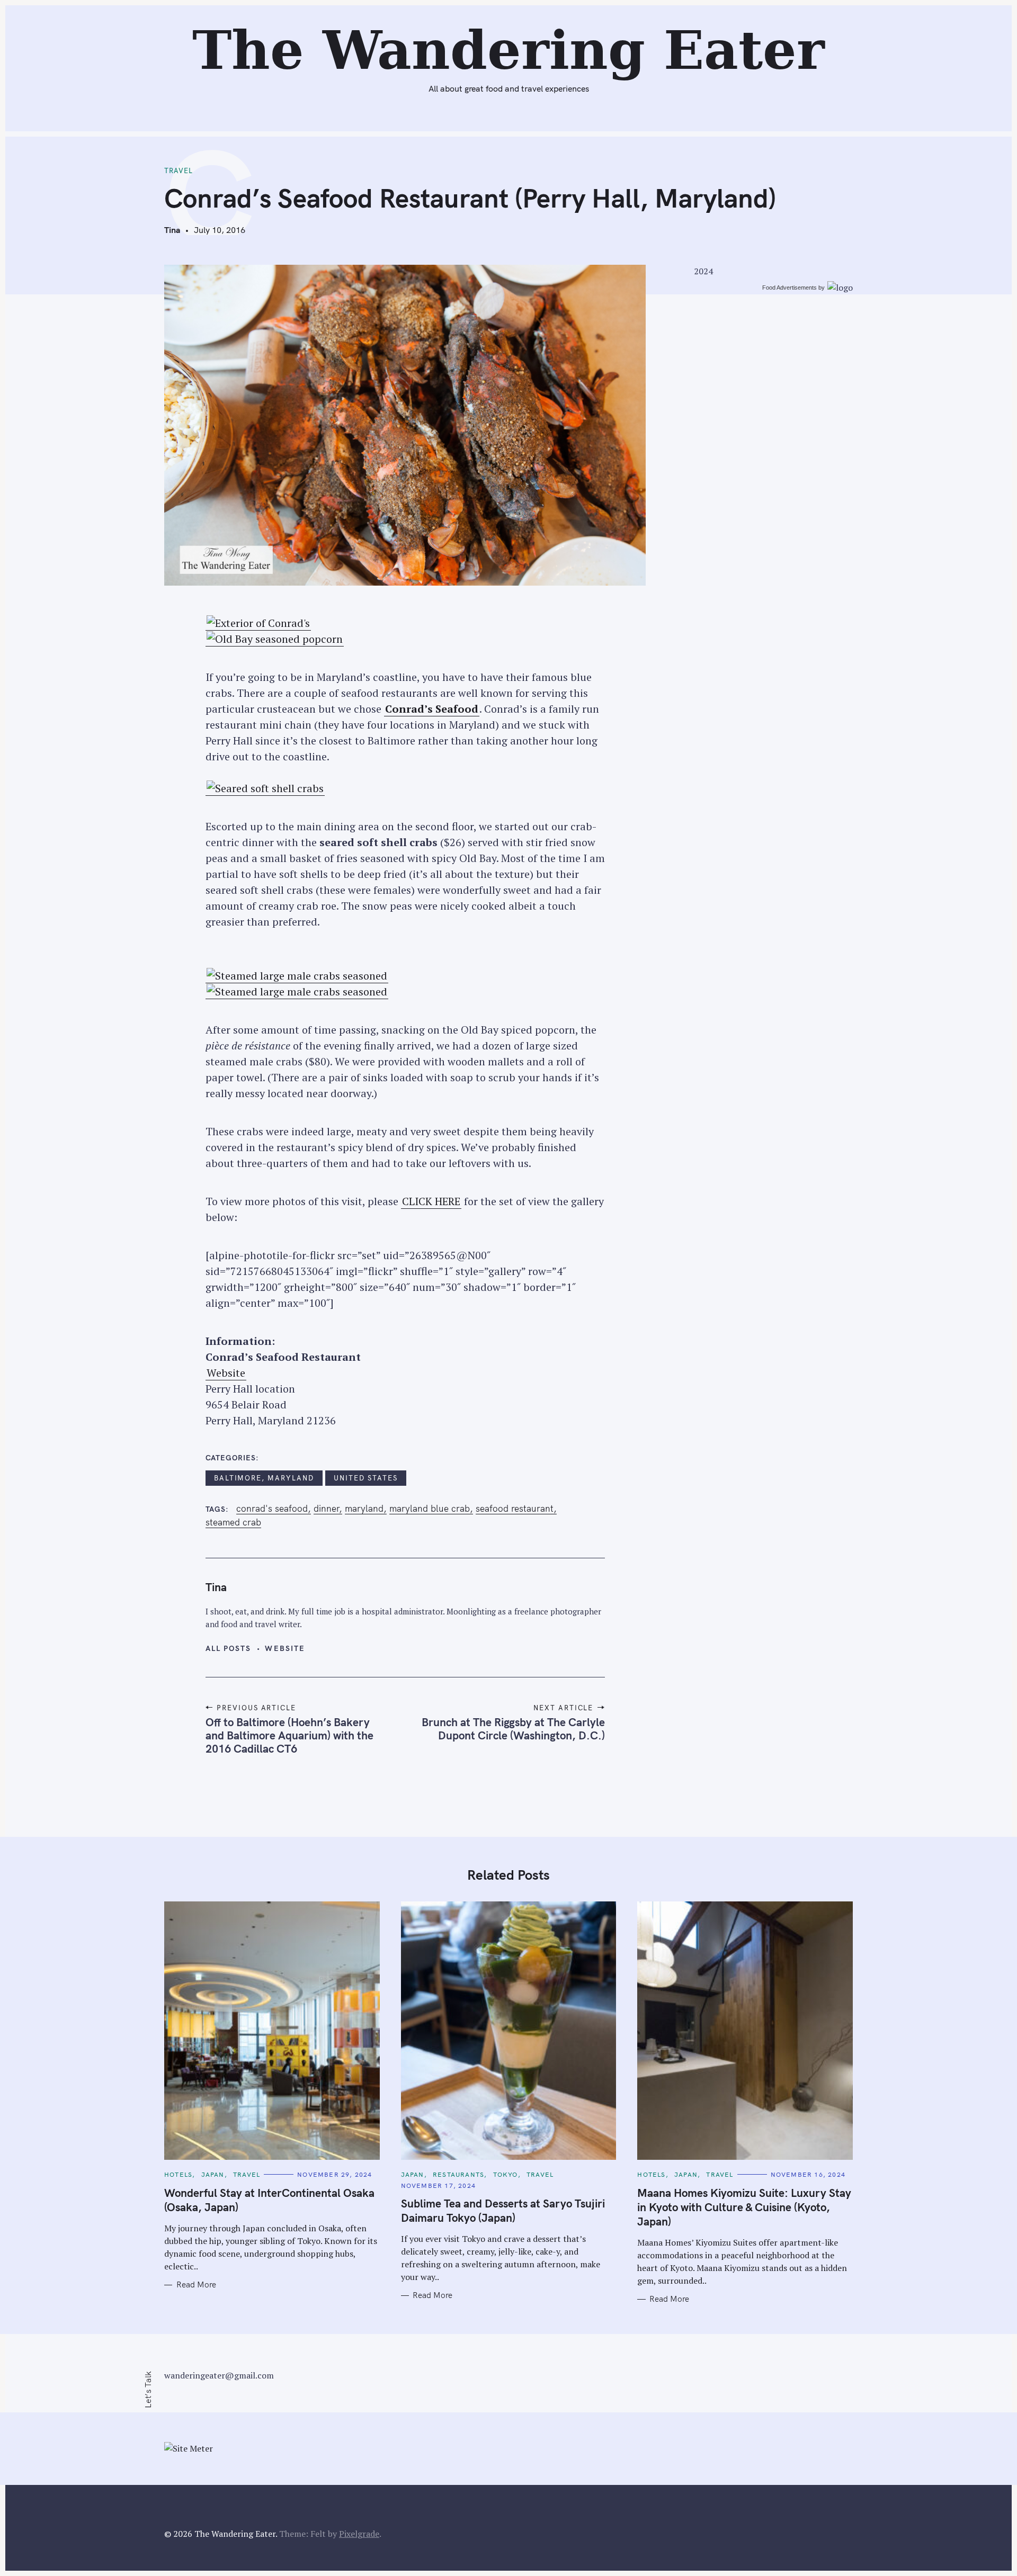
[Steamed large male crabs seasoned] (297, 976)
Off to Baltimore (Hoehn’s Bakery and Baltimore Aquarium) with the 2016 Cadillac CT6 (289, 1735)
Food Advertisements (789, 288)
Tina (172, 230)
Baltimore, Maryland (264, 1478)
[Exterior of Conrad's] (258, 623)
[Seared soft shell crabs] (265, 788)
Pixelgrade (359, 2534)
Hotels (178, 2174)
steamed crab (233, 1522)
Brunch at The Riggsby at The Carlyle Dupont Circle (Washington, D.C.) (513, 1729)
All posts (229, 1648)
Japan (213, 2174)
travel (179, 170)
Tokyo (506, 2174)
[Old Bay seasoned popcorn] (275, 639)
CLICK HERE (431, 1201)
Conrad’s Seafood (432, 709)
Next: (364, 14)
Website (226, 1373)
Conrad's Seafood (272, 1509)
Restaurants (458, 2174)
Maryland (364, 1509)
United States (365, 1478)
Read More (196, 2285)
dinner (326, 1509)
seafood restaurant (515, 1509)
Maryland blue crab (430, 1509)
